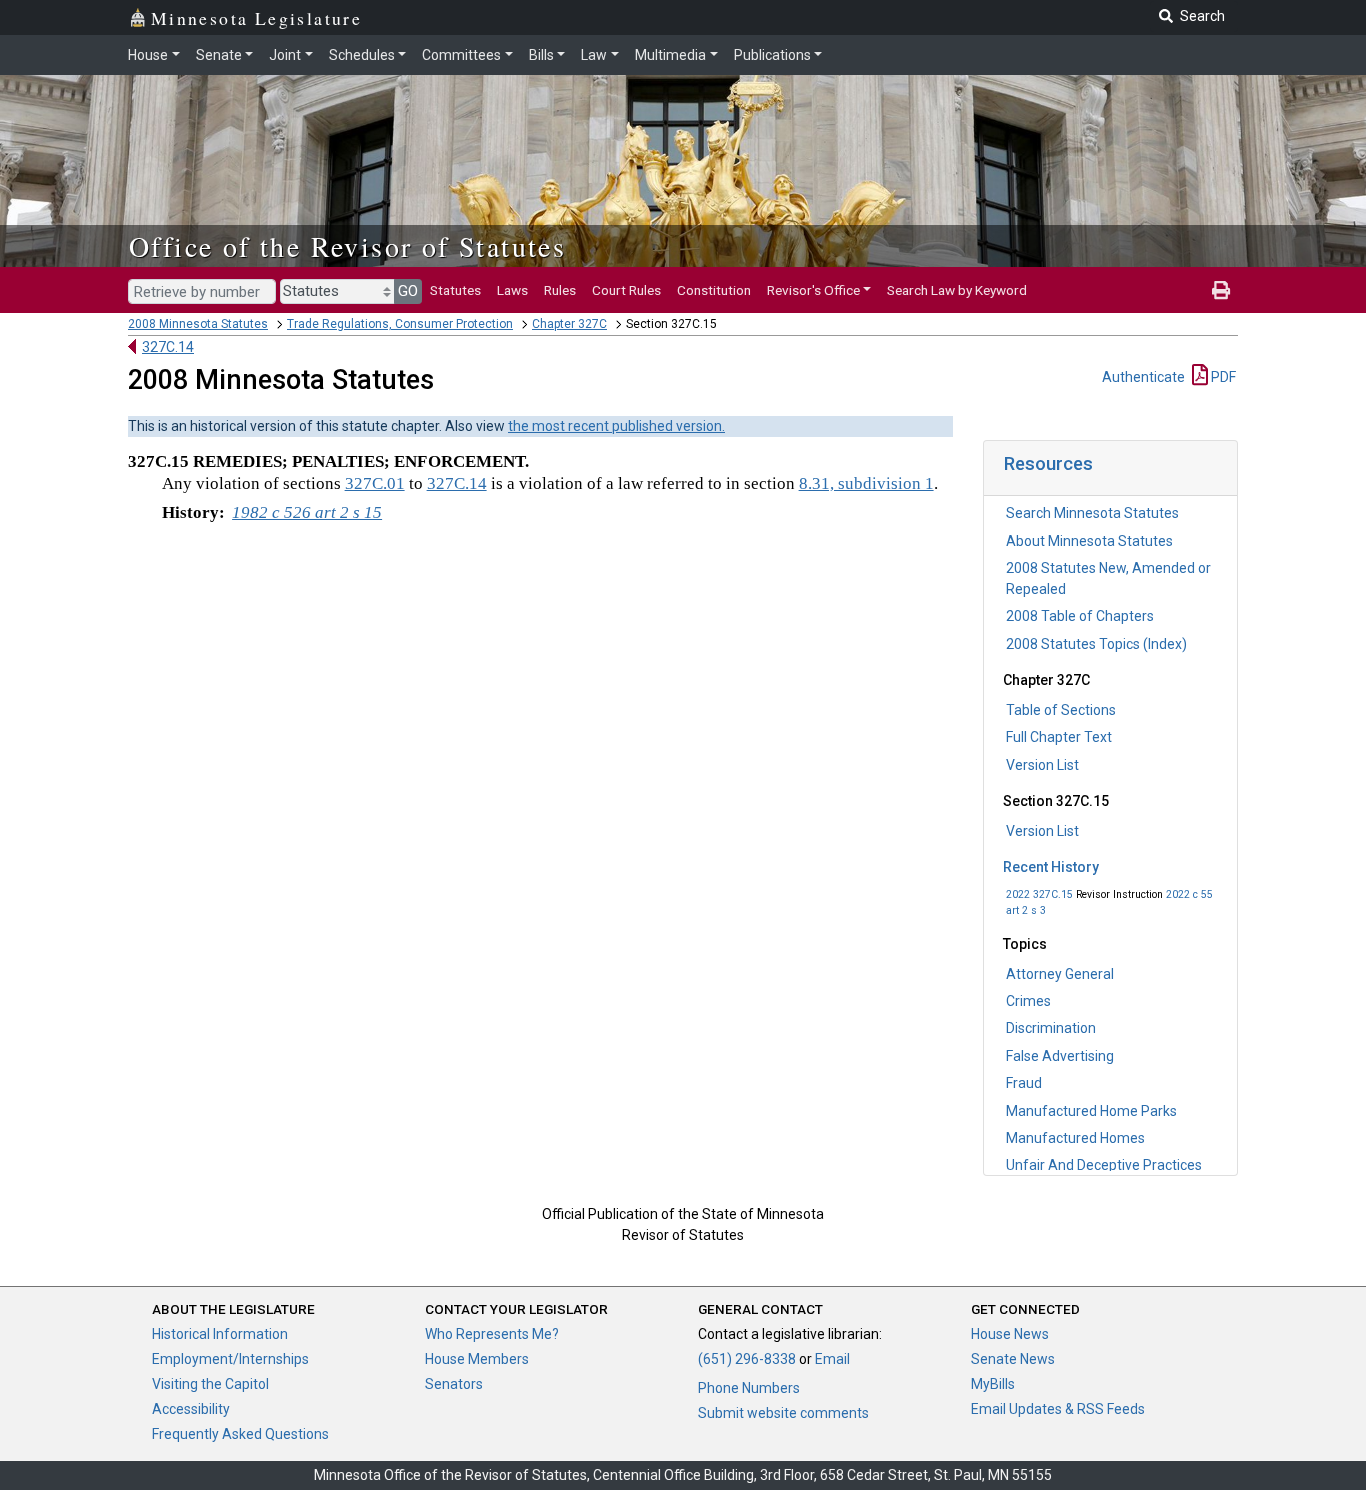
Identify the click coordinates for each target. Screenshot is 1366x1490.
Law (594, 55)
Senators (454, 1384)
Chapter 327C (569, 324)
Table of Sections (1061, 710)
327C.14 (168, 347)
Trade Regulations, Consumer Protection (400, 324)
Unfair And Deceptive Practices (1104, 1165)
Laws (512, 290)
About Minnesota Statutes (1089, 541)
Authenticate (1143, 377)
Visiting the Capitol (210, 1384)
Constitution (714, 290)
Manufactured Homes (1075, 1138)
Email (832, 1359)
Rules (560, 290)
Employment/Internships (230, 1359)
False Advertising (1060, 1056)
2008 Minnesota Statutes (198, 324)
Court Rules (626, 290)
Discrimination (1051, 1028)
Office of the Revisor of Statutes (347, 246)
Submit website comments (783, 1413)
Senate (219, 55)
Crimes (1028, 1001)
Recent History (1051, 867)
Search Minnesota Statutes (1092, 513)
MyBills (993, 1384)
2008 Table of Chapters (1080, 616)
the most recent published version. (616, 426)
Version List (1042, 765)
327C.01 (375, 483)
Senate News (1013, 1359)
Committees (461, 55)
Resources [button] (1048, 463)
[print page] (1221, 290)
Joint (285, 55)
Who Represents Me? (492, 1334)
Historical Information (220, 1334)
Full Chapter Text (1059, 737)
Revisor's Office (813, 290)
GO (408, 291)
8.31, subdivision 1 (866, 483)
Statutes (455, 290)
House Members (477, 1359)
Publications (772, 55)
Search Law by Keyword (957, 290)
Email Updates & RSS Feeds (1058, 1409)
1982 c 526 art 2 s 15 (307, 512)
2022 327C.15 (1039, 894)
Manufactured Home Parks (1091, 1111)
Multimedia (670, 55)
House (148, 55)
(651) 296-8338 (747, 1359)
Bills (541, 55)
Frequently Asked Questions (240, 1434)
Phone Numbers (749, 1388)
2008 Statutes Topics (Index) (1096, 644)
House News (1010, 1334)
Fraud (1024, 1083)
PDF (1222, 377)
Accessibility (191, 1409)
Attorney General (1060, 974)
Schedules (362, 55)
